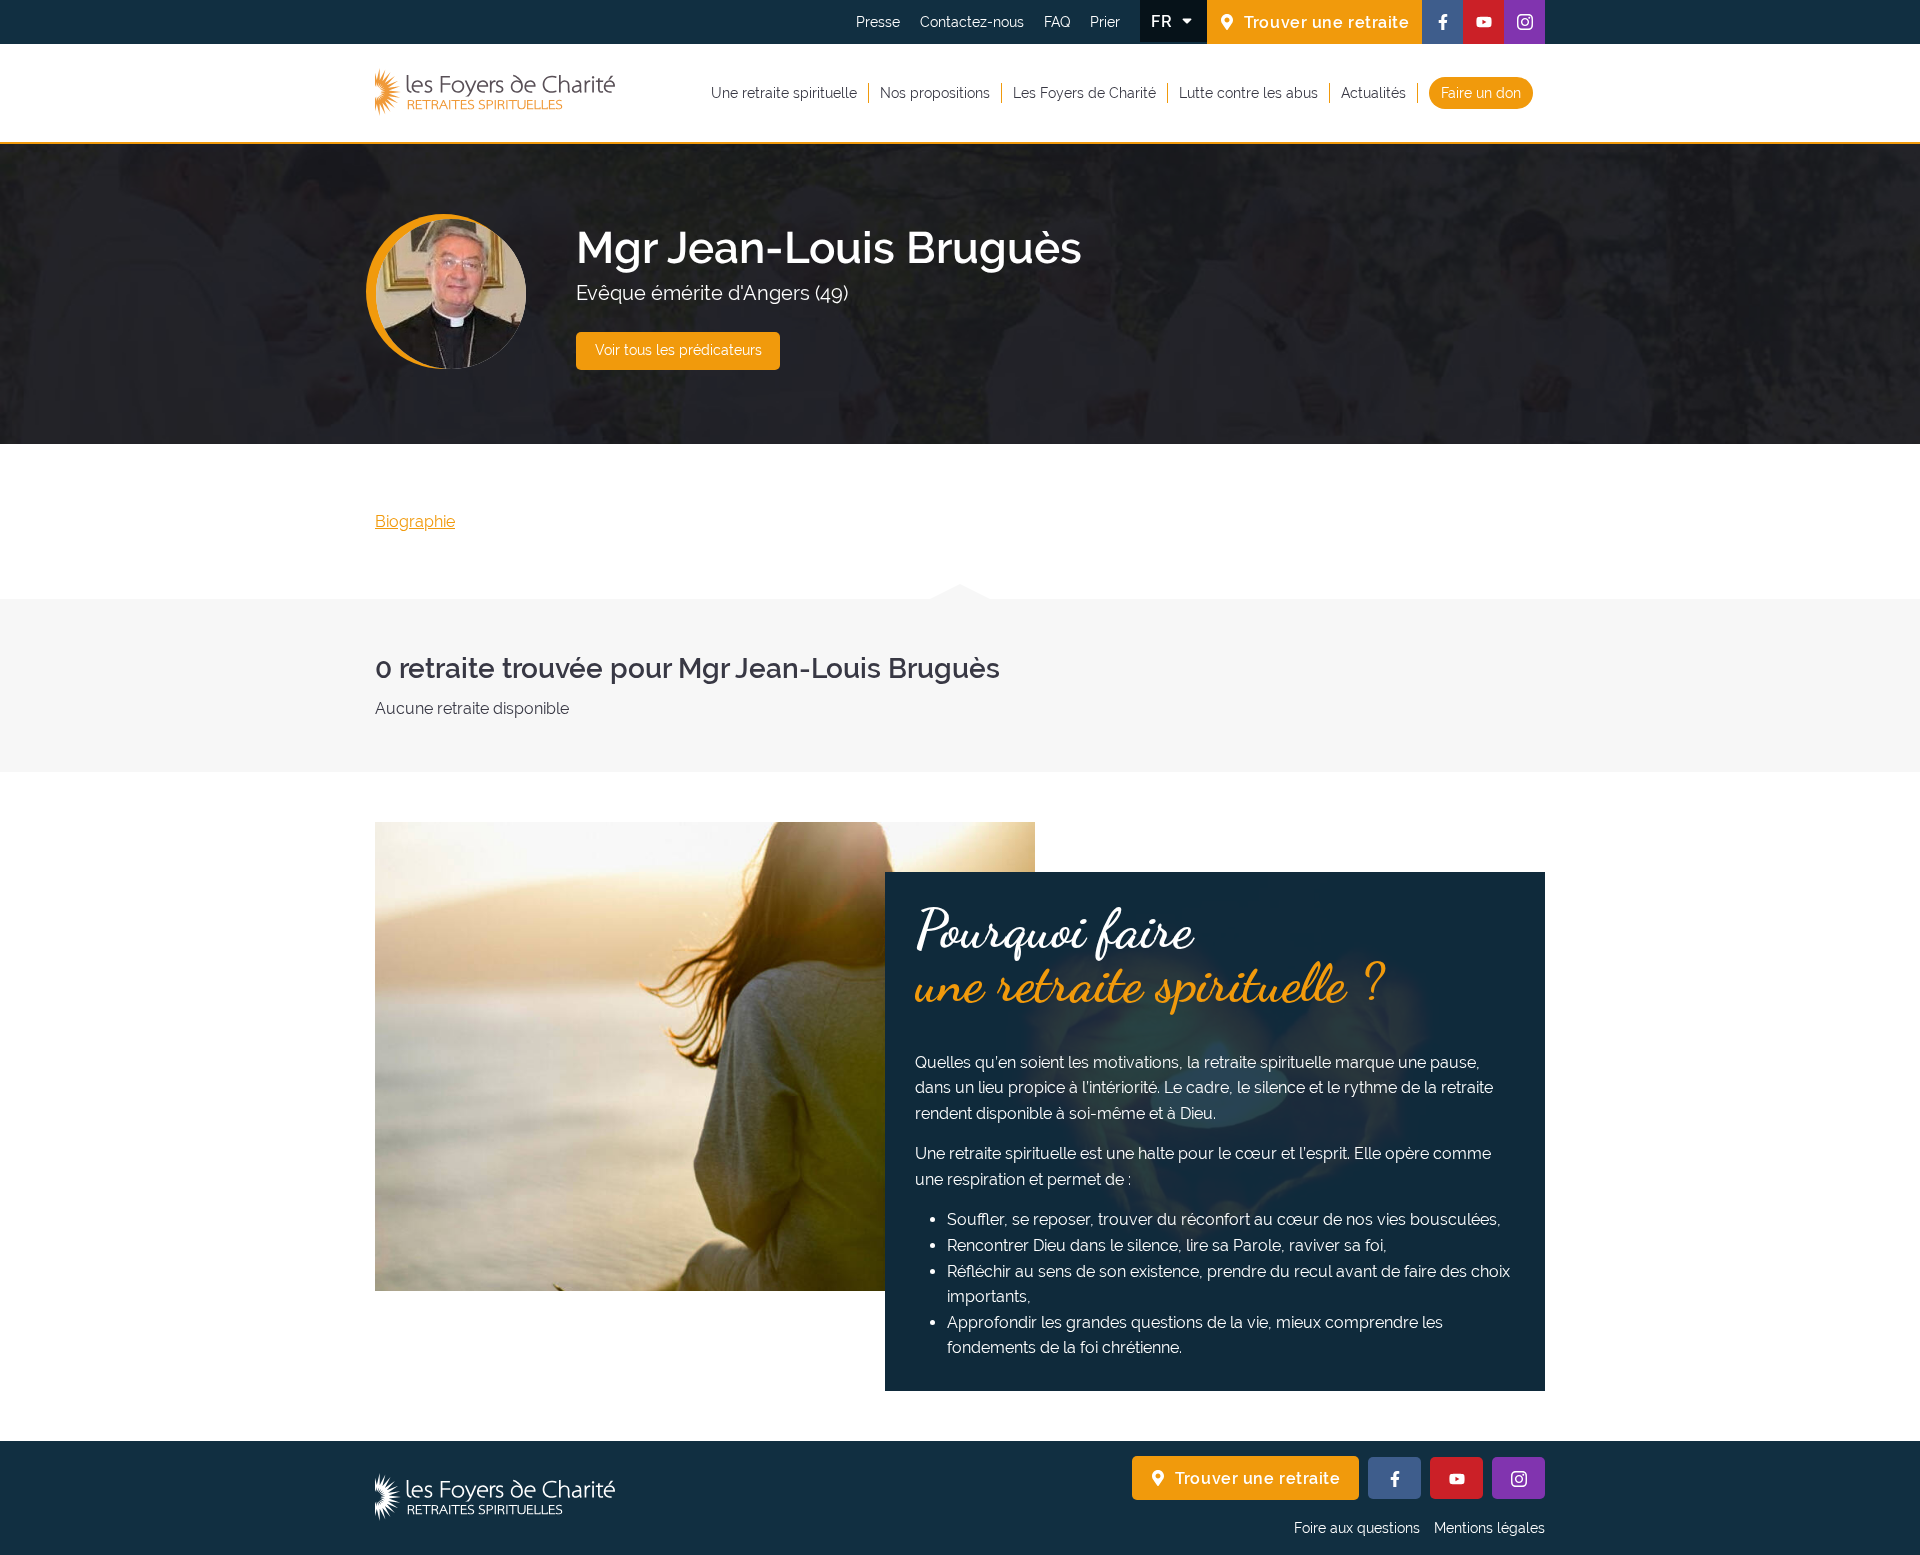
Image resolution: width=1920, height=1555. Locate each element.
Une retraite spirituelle (784, 92)
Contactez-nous (972, 22)
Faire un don (1481, 92)
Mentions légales (1489, 1528)
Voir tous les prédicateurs (678, 350)
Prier (1105, 22)
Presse (878, 22)
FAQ (1057, 22)
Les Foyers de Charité (1084, 92)
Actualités (1373, 92)
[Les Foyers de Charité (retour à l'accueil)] (495, 93)
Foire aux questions (1357, 1528)
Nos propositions (935, 92)
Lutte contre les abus (1248, 92)
